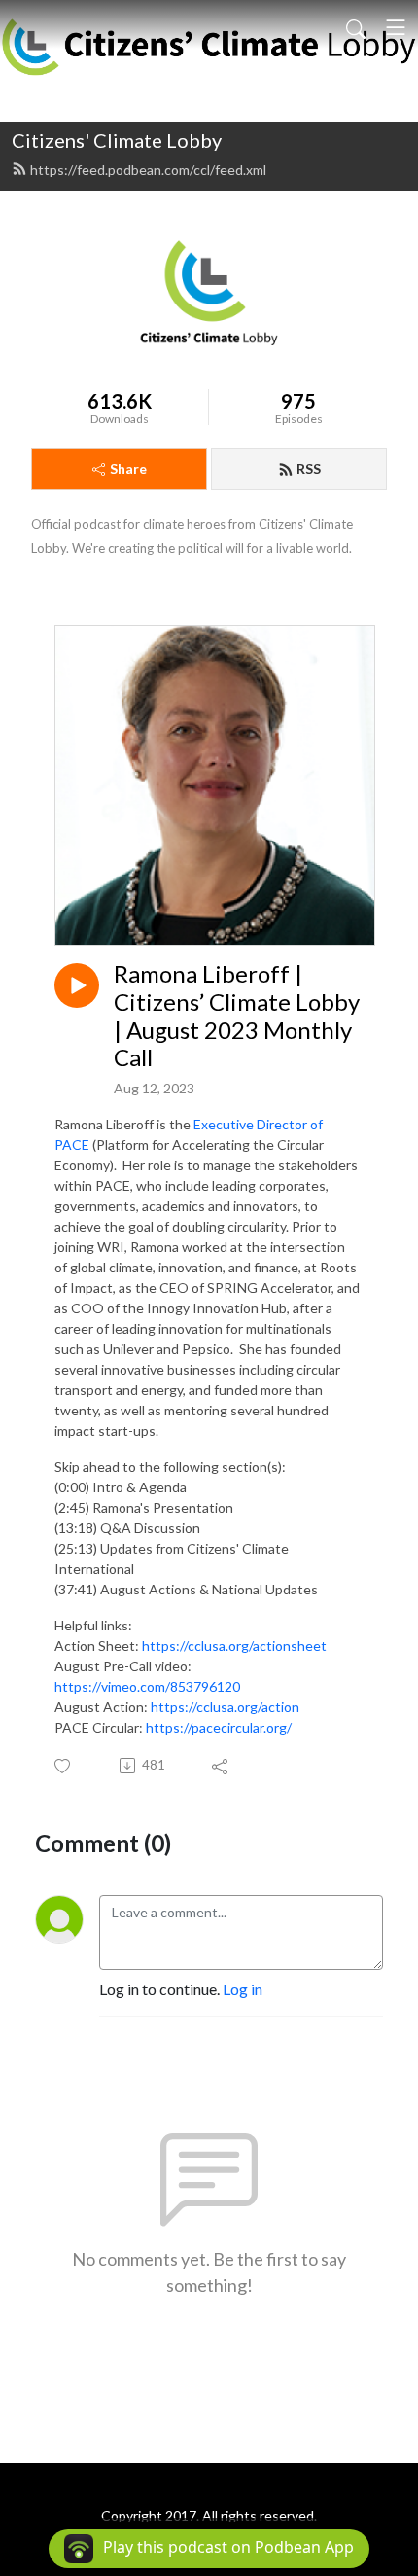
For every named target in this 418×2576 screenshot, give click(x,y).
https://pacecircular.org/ (219, 1727)
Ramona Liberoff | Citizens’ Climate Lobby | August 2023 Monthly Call (237, 1016)
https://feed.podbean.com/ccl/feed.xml (148, 170)
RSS (309, 468)
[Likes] (64, 1766)
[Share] (221, 1766)
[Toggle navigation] (396, 27)
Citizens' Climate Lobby (117, 140)
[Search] (356, 27)
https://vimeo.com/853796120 (147, 1686)
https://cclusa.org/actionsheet (234, 1646)
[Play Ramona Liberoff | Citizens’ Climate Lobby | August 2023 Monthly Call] (77, 985)
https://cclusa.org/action (225, 1707)
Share (128, 468)
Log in (243, 1989)
